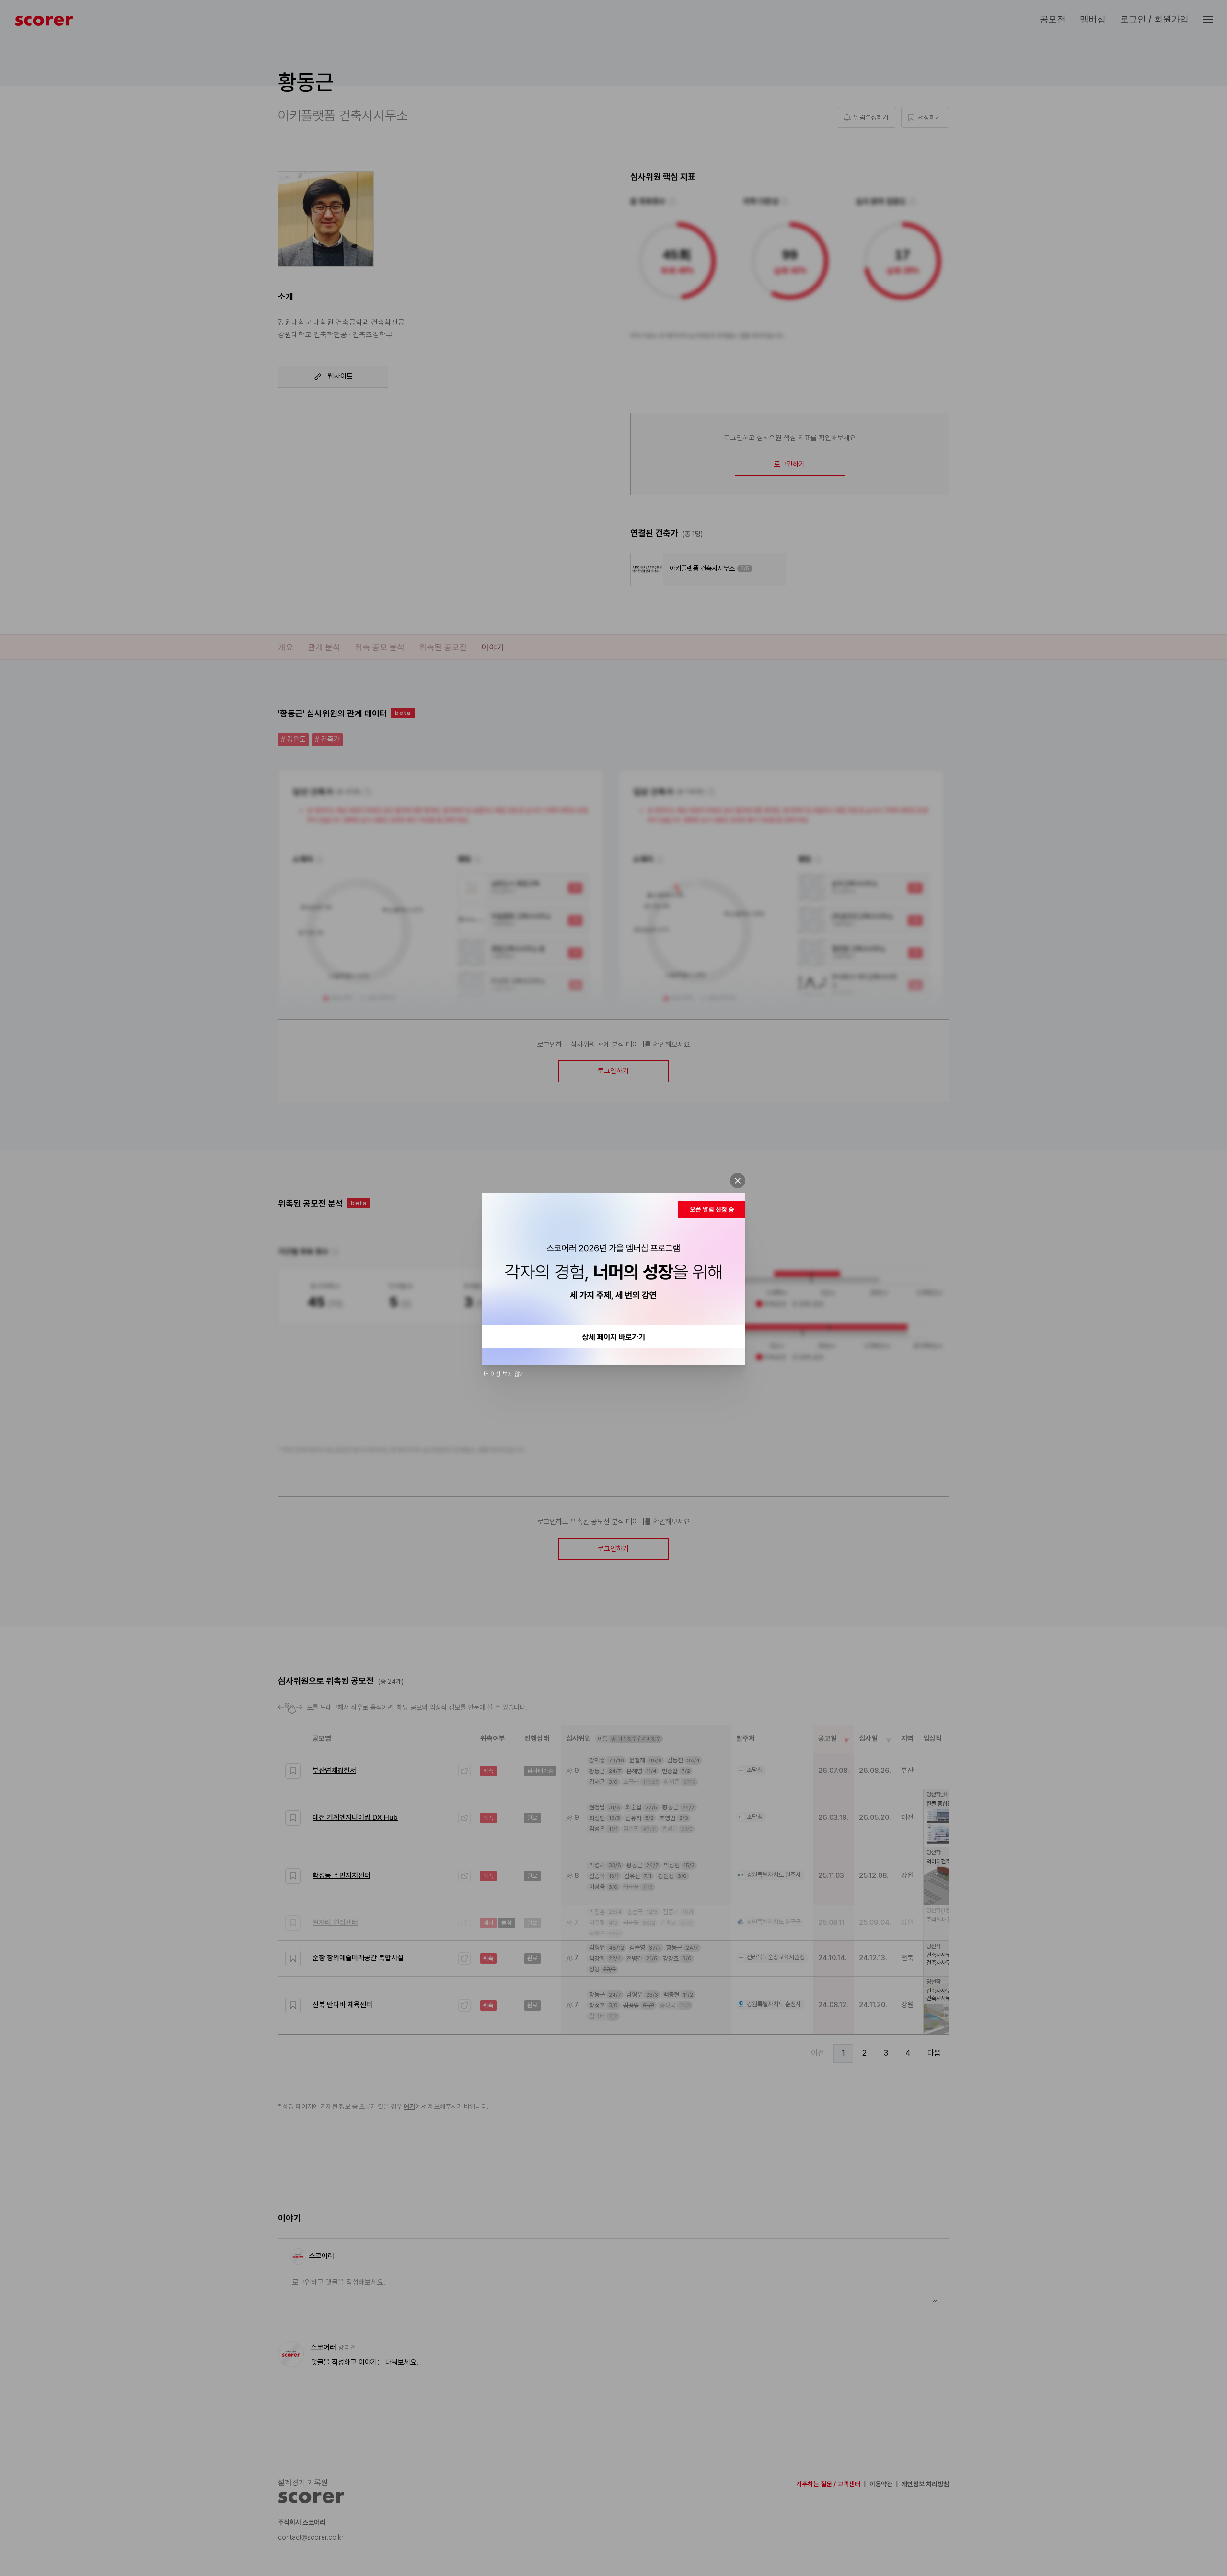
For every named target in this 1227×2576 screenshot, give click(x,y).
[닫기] (738, 1181)
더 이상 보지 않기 (504, 1374)
